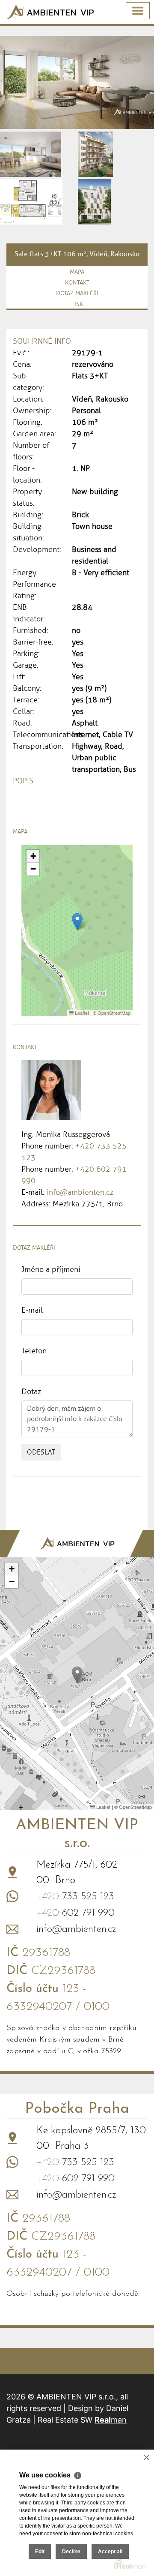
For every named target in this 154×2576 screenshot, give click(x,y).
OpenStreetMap (114, 1013)
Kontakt (77, 283)
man (111, 2420)
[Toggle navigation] (138, 11)
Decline (71, 2552)
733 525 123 (75, 1897)
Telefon (34, 1351)
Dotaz (31, 1391)
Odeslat (41, 1452)
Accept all (110, 2552)
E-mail (32, 1310)
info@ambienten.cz (80, 1192)
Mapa (77, 272)
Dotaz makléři (77, 293)
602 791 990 (76, 1913)
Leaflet (81, 1013)
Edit (40, 2552)
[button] (77, 922)
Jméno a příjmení (51, 1269)
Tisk (77, 304)
